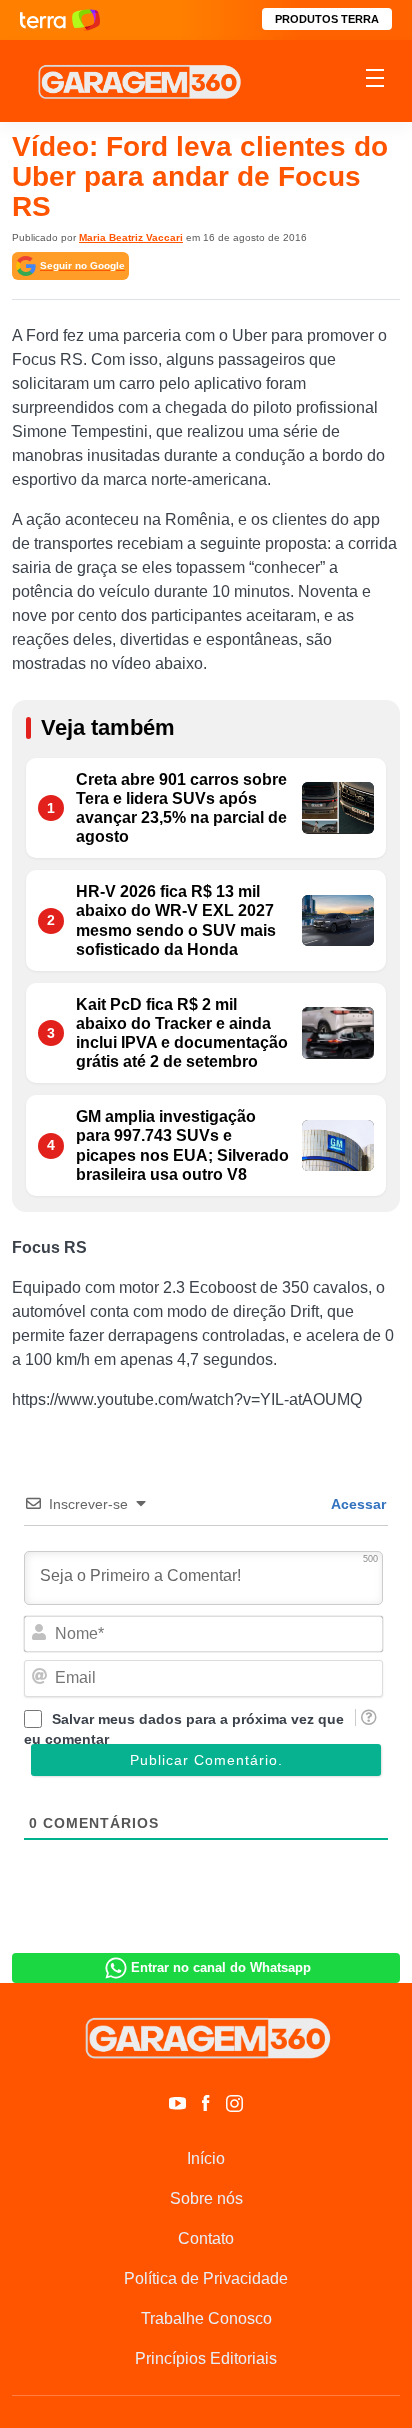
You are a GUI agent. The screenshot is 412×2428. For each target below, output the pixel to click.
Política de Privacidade (206, 2278)
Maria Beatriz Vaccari (131, 237)
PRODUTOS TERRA (327, 19)
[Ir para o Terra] (60, 19)
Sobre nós (206, 2198)
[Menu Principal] (375, 81)
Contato (206, 2238)
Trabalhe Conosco (206, 2318)
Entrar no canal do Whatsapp (221, 1967)
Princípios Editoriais (206, 2358)
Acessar (357, 1504)
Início (206, 2158)
